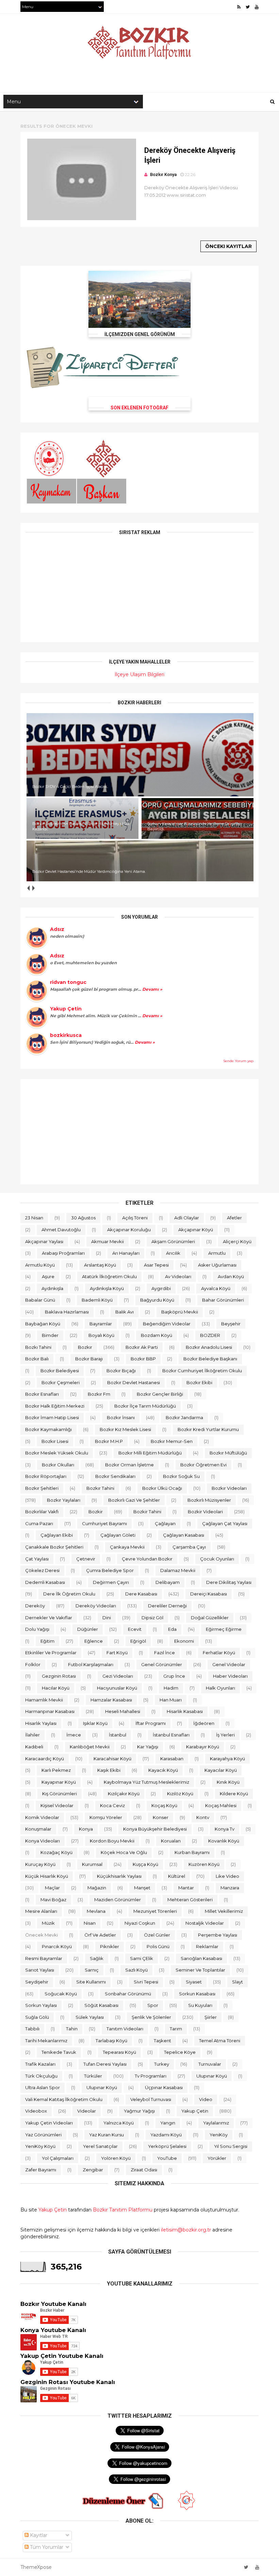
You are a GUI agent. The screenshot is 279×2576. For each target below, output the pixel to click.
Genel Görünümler (162, 1664)
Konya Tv (225, 1829)
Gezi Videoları (118, 1676)
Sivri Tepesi (146, 1982)
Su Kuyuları (200, 2005)
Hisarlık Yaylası (41, 1723)
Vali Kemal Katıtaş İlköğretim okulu (64, 2099)
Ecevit (135, 1629)
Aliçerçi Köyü (237, 1241)
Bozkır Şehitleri (42, 1488)
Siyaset (194, 1982)
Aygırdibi (161, 1288)
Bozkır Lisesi (55, 1441)
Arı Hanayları (126, 1253)
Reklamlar (207, 1946)
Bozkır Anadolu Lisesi (209, 1347)
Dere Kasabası (141, 1594)
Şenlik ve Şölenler (151, 2017)
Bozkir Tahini (147, 1512)
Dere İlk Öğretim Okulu (69, 1594)
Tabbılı (32, 2029)
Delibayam (168, 1582)
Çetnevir (86, 1559)
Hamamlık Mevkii (44, 1700)
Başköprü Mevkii (180, 1312)
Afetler (234, 1218)
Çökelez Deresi (42, 1570)
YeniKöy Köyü (40, 2146)
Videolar (87, 2111)
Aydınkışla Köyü (107, 1288)
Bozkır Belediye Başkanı (210, 1359)
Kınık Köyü (228, 1782)
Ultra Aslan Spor (43, 2087)
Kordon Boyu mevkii (112, 1841)
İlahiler (32, 1735)
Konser (161, 1817)
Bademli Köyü (97, 1300)
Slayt (237, 1982)
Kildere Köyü (234, 1794)
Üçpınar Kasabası (164, 2087)
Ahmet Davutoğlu (61, 1230)
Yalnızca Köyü (119, 2123)
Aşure (48, 1276)
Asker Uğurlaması (217, 1265)
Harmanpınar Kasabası (50, 1711)
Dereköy (35, 1606)
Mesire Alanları (41, 1911)
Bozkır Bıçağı (121, 1371)
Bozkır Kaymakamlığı (48, 1429)
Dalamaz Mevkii (178, 1570)
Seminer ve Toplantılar (200, 1970)
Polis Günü (158, 1946)
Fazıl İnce (165, 1653)
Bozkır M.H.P (109, 1441)
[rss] (239, 7)
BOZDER (210, 1335)
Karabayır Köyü (203, 1747)
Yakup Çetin (66, 1009)
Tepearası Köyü (119, 2052)
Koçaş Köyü (164, 1805)
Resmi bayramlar (44, 1958)
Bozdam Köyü (157, 1335)
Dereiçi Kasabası (209, 1594)
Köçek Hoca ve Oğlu (124, 1852)
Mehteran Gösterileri (190, 1900)
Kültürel (177, 1876)
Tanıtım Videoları (125, 2029)
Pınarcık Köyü (57, 1946)
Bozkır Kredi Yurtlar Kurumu (208, 1429)
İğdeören (204, 1723)
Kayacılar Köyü (221, 1770)
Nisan (90, 1923)
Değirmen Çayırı (111, 1582)
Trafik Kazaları (40, 2064)
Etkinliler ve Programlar (51, 1653)
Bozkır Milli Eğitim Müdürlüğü (150, 1453)
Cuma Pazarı (39, 1523)
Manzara (230, 1888)
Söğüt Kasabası (101, 2005)
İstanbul (118, 1735)
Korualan (171, 1841)
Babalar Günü (40, 1300)
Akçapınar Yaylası (44, 1241)
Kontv (203, 1817)
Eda (172, 1629)
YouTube (167, 2158)
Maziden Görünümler (118, 1900)
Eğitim (47, 1641)
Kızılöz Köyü (180, 1794)
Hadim (171, 1688)
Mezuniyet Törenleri (155, 1911)
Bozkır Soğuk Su (181, 1476)
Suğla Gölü (37, 2017)
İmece (74, 1735)
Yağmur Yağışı (139, 2111)
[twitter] (248, 7)
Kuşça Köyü (145, 1864)
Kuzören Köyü (204, 1864)
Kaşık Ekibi (109, 1770)
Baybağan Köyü (43, 1324)
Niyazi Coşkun (140, 1923)
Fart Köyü (117, 1653)
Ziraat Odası (144, 2170)
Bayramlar (101, 1324)
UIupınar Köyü (212, 2076)
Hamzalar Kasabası (111, 1700)
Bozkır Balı (37, 1359)
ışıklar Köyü (95, 1723)
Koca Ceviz (112, 1805)
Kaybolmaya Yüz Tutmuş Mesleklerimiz (146, 1782)
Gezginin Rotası (59, 1676)
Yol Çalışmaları (58, 2158)
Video (206, 2099)
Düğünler (88, 1629)
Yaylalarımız (216, 2123)
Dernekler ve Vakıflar (49, 1618)
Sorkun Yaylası (41, 2005)
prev (28, 888)
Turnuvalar (210, 2064)
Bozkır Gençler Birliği (160, 1394)
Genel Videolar (229, 1664)
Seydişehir (37, 1982)
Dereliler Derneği (167, 1606)
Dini (107, 1618)
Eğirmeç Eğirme (224, 1629)
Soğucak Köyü (61, 1994)
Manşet (142, 1888)
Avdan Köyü (231, 1276)
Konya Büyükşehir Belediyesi (155, 1829)
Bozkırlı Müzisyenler (209, 1500)
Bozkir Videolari (205, 1512)
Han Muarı (171, 1700)
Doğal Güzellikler (210, 1618)
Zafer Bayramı (41, 2170)
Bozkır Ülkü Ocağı (162, 1488)
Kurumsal (92, 1864)
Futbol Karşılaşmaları (91, 1664)
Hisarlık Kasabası (185, 1711)
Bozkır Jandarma (184, 1417)
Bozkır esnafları (42, 1394)
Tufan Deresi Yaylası (105, 2064)
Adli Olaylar (187, 1218)
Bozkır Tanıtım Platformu (123, 2210)
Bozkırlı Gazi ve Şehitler (134, 1500)
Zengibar (93, 2170)
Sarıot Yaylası (40, 1970)
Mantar (186, 1888)
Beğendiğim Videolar (167, 1324)
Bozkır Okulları (58, 1465)
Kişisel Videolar (57, 1805)
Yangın (168, 2123)
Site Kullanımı (91, 1982)
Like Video (227, 1876)
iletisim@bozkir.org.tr (186, 2230)
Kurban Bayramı (192, 1852)
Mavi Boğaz (53, 1900)
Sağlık (97, 1958)
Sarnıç (92, 1970)
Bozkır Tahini (100, 1488)
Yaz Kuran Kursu (106, 2135)
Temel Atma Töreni (220, 2041)
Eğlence (94, 1641)
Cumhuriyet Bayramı (104, 1523)
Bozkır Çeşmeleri (61, 1382)
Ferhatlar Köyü (219, 1653)
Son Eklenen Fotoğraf (139, 408)
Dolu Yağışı (37, 1629)
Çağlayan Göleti (118, 1535)
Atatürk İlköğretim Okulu (109, 1276)
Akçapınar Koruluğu (129, 1230)
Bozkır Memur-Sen (172, 1441)
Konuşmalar (38, 1829)
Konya (86, 1829)
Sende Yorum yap (238, 1061)
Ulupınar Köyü (102, 2087)
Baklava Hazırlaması (67, 1312)
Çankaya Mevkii (127, 1547)
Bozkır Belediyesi (60, 1371)
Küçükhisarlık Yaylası (119, 1876)
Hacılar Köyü (56, 1688)
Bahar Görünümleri (223, 1300)
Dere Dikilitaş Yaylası (229, 1582)
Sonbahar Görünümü (128, 1994)
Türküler (93, 2076)
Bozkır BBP (143, 1359)
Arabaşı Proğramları (63, 1253)
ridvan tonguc (68, 982)
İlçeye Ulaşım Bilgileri (139, 674)
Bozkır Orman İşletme (129, 1465)
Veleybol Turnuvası (151, 2099)
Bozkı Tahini (38, 1347)
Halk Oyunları (220, 1688)
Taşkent (162, 2041)
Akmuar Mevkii (108, 1241)
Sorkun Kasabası (197, 1994)
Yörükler (217, 2158)
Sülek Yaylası (90, 2017)
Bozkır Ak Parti (142, 1347)
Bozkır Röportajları (46, 1476)
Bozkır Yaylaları (64, 1500)
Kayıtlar (38, 2535)
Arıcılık (173, 1253)
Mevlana (96, 1911)
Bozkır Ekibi (199, 1382)
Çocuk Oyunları (217, 1559)
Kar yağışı (148, 1747)
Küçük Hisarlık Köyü (47, 1876)
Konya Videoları (43, 1841)
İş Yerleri (225, 1735)
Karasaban (172, 1759)
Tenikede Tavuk (59, 2052)
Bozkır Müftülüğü (228, 1453)
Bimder (50, 1335)
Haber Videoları (230, 1676)
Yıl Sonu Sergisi (231, 2146)
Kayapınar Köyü (59, 1782)
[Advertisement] (139, 1132)
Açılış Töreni (135, 1218)
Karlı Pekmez (56, 1770)
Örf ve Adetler (100, 1935)
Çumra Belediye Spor (110, 1570)
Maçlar (52, 1888)
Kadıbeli (34, 1747)
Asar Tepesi (156, 1265)
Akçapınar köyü (196, 1230)
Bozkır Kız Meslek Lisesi (125, 1429)
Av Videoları (178, 1276)
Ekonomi (184, 1641)
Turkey (162, 2064)
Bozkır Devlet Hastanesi (134, 1382)
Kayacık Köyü (163, 1770)
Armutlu (217, 1253)
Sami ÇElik (142, 1958)
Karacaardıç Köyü (45, 1759)
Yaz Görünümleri (43, 2135)
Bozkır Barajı (89, 1359)
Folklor (33, 1664)
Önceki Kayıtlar (228, 246)
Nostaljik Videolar (205, 1923)
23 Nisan (34, 1218)
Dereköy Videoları (96, 1606)
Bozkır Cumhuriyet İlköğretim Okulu (202, 1371)
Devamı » (152, 989)
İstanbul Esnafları (171, 1735)
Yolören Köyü (116, 2158)
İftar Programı (151, 1723)
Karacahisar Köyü (112, 1759)
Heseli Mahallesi (123, 1711)
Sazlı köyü (136, 1970)
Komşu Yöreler (106, 1817)
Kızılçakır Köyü (124, 1794)
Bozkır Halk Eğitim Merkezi (55, 1406)
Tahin (72, 2029)
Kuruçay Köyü (40, 1864)
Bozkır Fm (99, 1394)
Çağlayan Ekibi (57, 1535)
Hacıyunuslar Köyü (117, 1688)
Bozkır (85, 1347)
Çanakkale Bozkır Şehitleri (54, 1547)
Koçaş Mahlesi (221, 1805)
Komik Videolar (42, 1817)
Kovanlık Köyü (224, 1841)
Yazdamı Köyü (166, 2135)
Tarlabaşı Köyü (111, 2041)
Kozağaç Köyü (56, 1852)
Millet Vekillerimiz (224, 1911)
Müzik (48, 1923)
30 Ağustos (83, 1218)
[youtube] (257, 7)
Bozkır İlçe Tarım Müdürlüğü (145, 1406)
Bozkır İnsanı (121, 1417)
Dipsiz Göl (152, 1618)
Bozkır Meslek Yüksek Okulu (57, 1453)
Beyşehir (231, 1324)
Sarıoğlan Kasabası (201, 1958)
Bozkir (96, 1512)
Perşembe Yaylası (218, 1935)
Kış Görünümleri (60, 1794)
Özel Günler (157, 1935)
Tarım (176, 2029)
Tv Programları (151, 2076)
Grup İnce (174, 1676)
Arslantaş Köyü (100, 1265)
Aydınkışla (52, 1288)
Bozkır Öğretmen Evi (203, 1465)
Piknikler (110, 1946)
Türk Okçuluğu (41, 2076)
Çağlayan (165, 1523)
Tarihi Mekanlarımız (46, 2041)
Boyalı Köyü (101, 1335)
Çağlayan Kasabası (184, 1535)
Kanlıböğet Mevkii (90, 1747)
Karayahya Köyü (227, 1759)
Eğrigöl (138, 1641)
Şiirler (211, 2017)
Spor (153, 2005)
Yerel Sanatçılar (100, 2146)
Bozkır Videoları (229, 1488)
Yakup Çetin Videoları (49, 2123)
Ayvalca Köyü (216, 1288)
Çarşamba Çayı (189, 1547)
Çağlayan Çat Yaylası (225, 1523)
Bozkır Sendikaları (115, 1476)
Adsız (57, 929)
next (33, 888)
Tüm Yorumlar (46, 2547)
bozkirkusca (66, 1035)
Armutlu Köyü (40, 1265)
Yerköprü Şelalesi (167, 2146)
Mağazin (97, 1888)
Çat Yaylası (37, 1559)
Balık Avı (125, 1312)
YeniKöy (219, 2135)
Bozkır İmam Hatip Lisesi (52, 1417)
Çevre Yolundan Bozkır (147, 1559)
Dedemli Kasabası (45, 1582)
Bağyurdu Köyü (157, 1300)
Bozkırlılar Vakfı (42, 1512)
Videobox (36, 2111)
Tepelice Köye (180, 2052)
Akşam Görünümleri (173, 1241)
